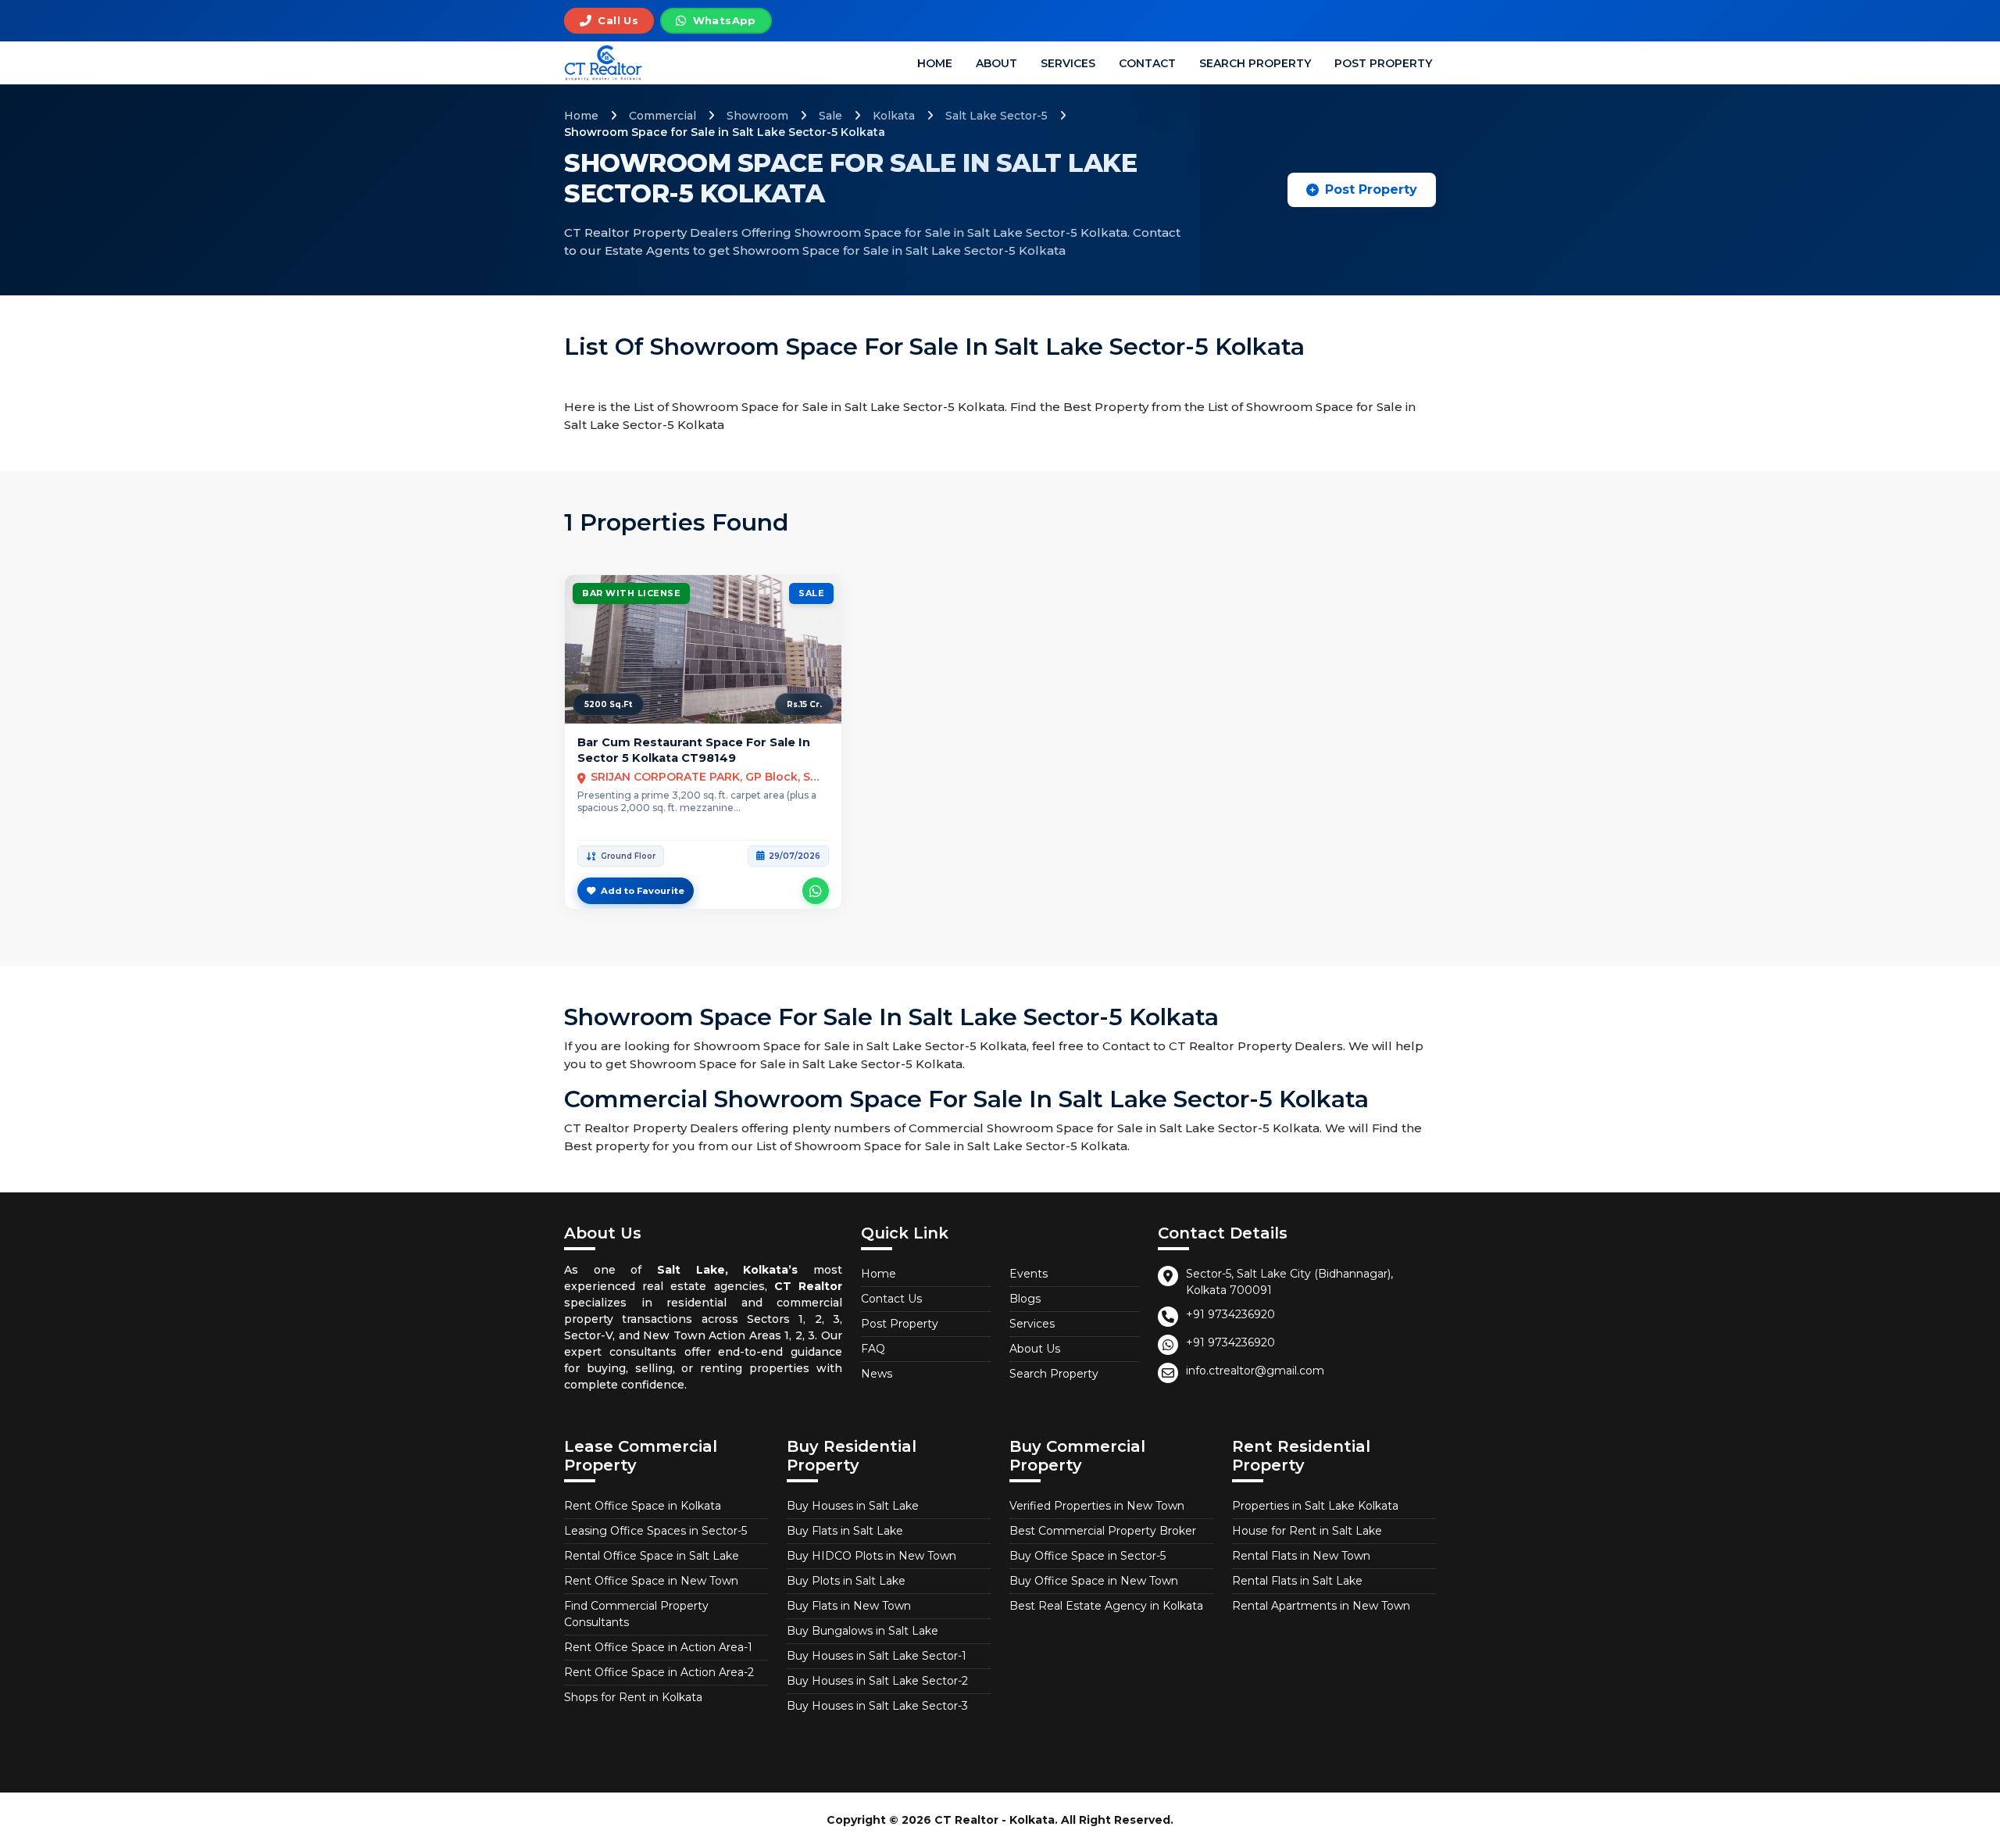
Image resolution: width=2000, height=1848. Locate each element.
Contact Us (891, 1299)
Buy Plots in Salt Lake (846, 1581)
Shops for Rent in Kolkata (633, 1697)
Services (1068, 63)
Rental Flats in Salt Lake (1297, 1581)
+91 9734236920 (1230, 1314)
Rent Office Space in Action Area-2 (659, 1672)
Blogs (1025, 1299)
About (996, 63)
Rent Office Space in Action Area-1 (658, 1647)
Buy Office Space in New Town (1094, 1581)
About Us (1035, 1349)
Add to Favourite (643, 891)
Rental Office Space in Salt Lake (652, 1556)
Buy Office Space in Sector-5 (1087, 1556)
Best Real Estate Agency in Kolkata (1106, 1606)
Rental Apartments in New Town (1321, 1606)
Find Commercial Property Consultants (636, 1614)
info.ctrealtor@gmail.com (1255, 1371)
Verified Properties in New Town (1097, 1506)
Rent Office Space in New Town (651, 1581)
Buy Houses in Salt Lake (853, 1506)
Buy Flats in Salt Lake (845, 1531)
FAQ (873, 1349)
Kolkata (894, 116)
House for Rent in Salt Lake (1307, 1531)
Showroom (757, 116)
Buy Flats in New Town (849, 1606)
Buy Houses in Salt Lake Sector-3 (877, 1706)
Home (935, 63)
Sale (830, 116)
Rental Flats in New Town (1301, 1556)
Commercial (662, 116)
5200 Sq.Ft (608, 704)
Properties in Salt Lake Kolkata (1315, 1506)
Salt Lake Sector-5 (996, 116)
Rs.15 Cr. (804, 704)
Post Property (1383, 63)
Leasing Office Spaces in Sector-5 (655, 1531)
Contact (1147, 63)
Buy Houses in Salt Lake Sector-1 (877, 1656)
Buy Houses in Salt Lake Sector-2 (877, 1681)
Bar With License (631, 593)
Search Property (1255, 63)
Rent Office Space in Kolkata (643, 1506)
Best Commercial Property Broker (1103, 1531)
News (877, 1374)
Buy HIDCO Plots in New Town (871, 1556)
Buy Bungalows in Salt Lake (862, 1631)
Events (1029, 1274)
